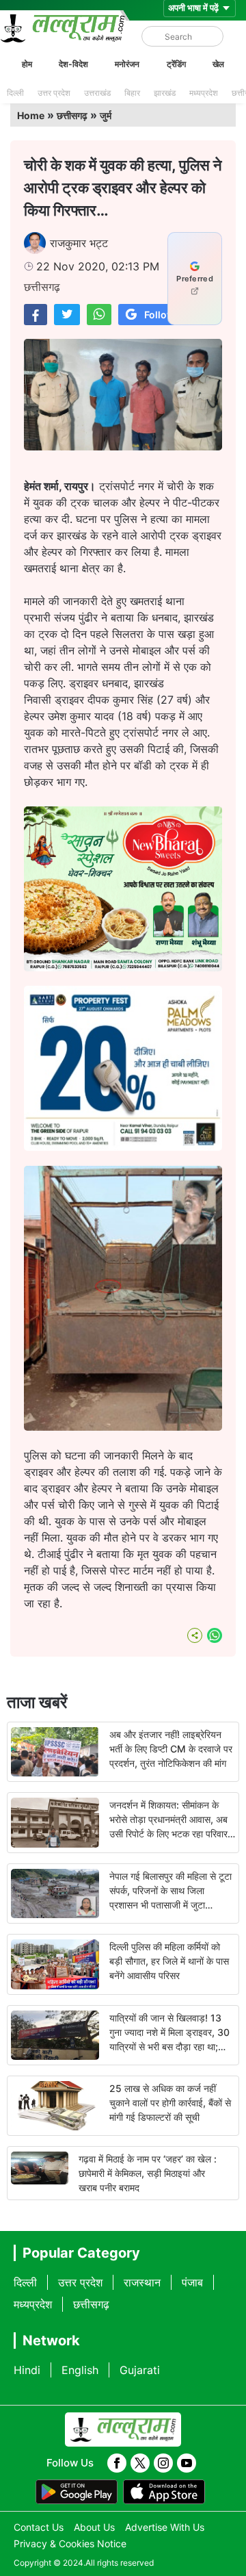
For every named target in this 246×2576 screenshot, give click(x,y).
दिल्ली (15, 93)
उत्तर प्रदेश (54, 93)
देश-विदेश (73, 64)
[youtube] (187, 2463)
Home (31, 115)
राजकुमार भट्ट (79, 243)
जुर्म (106, 115)
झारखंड (165, 93)
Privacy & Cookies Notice (70, 2543)
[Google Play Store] (77, 2492)
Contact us (39, 2527)
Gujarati (140, 2370)
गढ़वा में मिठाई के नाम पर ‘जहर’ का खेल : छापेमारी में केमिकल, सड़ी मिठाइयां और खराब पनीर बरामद (148, 2173)
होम (27, 64)
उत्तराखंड (97, 93)
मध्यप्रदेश (204, 93)
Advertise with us (165, 2527)
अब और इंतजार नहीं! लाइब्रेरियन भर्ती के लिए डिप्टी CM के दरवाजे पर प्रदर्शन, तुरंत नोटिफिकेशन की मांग (171, 1749)
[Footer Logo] (123, 2430)
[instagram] (163, 2463)
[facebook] (117, 2463)
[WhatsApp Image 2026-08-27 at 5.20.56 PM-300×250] (123, 1147)
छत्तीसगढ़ (72, 115)
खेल (218, 64)
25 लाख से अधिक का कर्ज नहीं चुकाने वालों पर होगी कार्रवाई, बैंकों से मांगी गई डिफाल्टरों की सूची (170, 2103)
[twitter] (140, 2463)
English (80, 2370)
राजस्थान (142, 2282)
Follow (160, 315)
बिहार (132, 93)
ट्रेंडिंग (176, 64)
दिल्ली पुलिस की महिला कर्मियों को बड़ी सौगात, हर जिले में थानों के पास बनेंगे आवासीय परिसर (169, 1961)
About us (94, 2527)
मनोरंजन (127, 64)
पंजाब (192, 2282)
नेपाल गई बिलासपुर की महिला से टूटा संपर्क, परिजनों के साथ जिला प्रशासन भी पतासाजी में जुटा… (170, 1890)
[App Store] (164, 2492)
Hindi (27, 2370)
